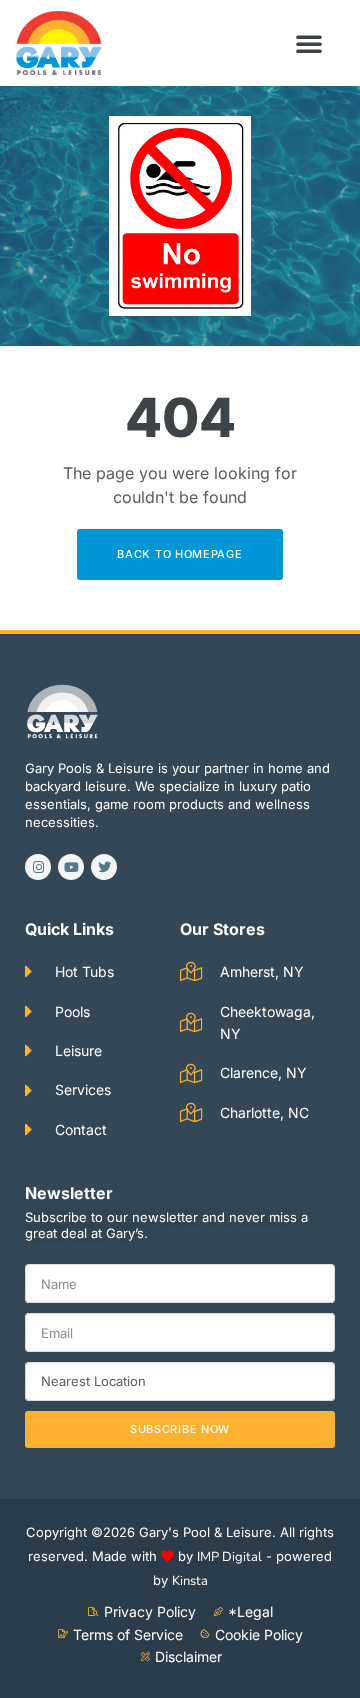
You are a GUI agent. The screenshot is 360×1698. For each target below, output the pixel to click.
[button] (309, 43)
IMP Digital (229, 1557)
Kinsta (190, 1581)
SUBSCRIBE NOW (180, 1429)
